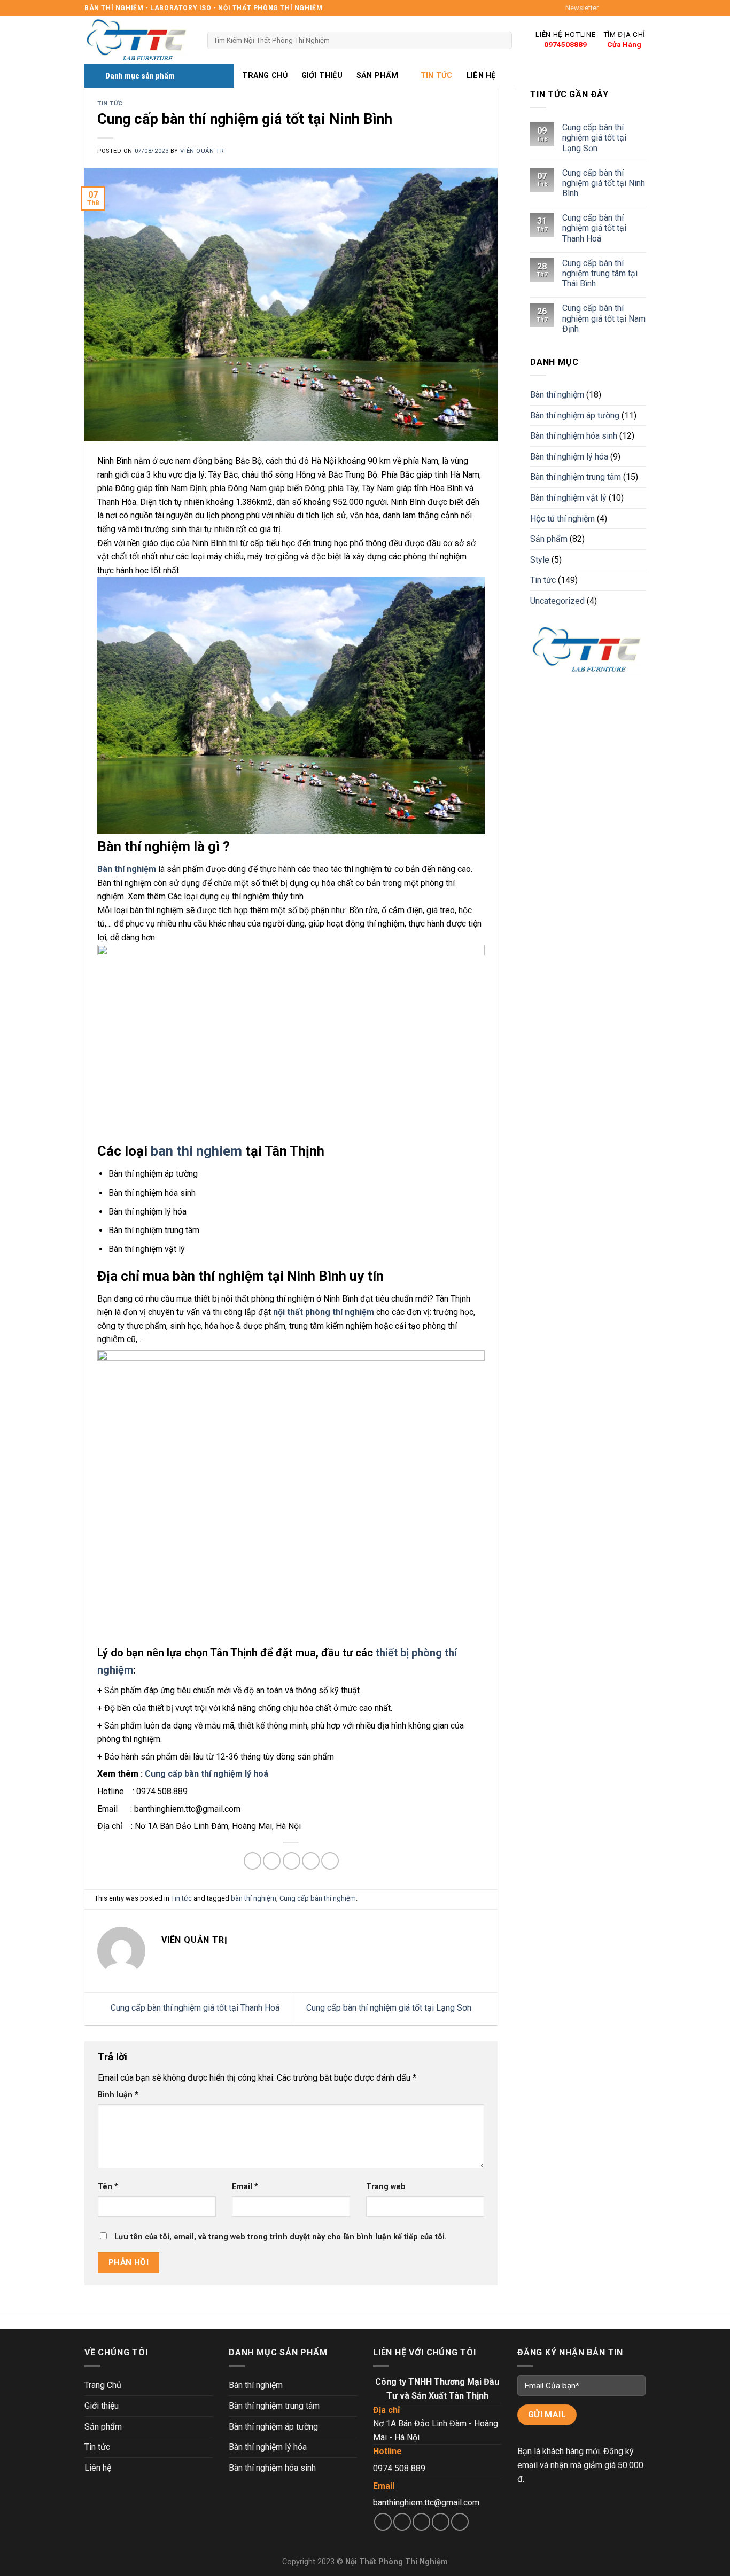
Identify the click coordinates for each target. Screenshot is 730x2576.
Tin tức (437, 76)
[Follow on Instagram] (620, 8)
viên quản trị (203, 151)
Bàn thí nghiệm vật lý (568, 498)
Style (540, 560)
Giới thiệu (322, 76)
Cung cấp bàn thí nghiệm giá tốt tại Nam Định (603, 319)
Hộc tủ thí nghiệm (562, 519)
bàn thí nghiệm (254, 1898)
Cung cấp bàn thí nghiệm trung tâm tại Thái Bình (599, 273)
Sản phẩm (377, 76)
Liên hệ (481, 76)
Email (245, 2187)
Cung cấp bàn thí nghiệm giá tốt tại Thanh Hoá (194, 2008)
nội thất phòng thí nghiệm (324, 1312)
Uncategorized (557, 601)
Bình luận (118, 2095)
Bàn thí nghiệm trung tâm (576, 477)
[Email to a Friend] (292, 1861)
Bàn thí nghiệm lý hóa (569, 457)
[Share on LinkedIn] (330, 1861)
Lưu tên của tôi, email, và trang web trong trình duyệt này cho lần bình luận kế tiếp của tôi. (281, 2237)
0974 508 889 (399, 2468)
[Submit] (502, 41)
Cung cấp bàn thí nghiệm (318, 1898)
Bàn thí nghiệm (557, 395)
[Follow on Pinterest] (460, 2522)
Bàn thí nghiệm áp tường (575, 415)
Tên (108, 2187)
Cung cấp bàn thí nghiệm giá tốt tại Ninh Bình (603, 183)
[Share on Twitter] (272, 1861)
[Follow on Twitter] (630, 8)
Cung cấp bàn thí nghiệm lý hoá (207, 1774)
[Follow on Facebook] (610, 8)
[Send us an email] (640, 8)
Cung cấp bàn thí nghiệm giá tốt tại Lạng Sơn (390, 2008)
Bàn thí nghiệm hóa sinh (574, 436)
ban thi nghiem (196, 1151)
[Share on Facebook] (253, 1861)
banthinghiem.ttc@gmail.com (426, 2503)
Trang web (386, 2187)
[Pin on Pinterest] (311, 1861)
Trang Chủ (265, 76)
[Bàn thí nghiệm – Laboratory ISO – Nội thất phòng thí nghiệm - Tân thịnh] (138, 40)
